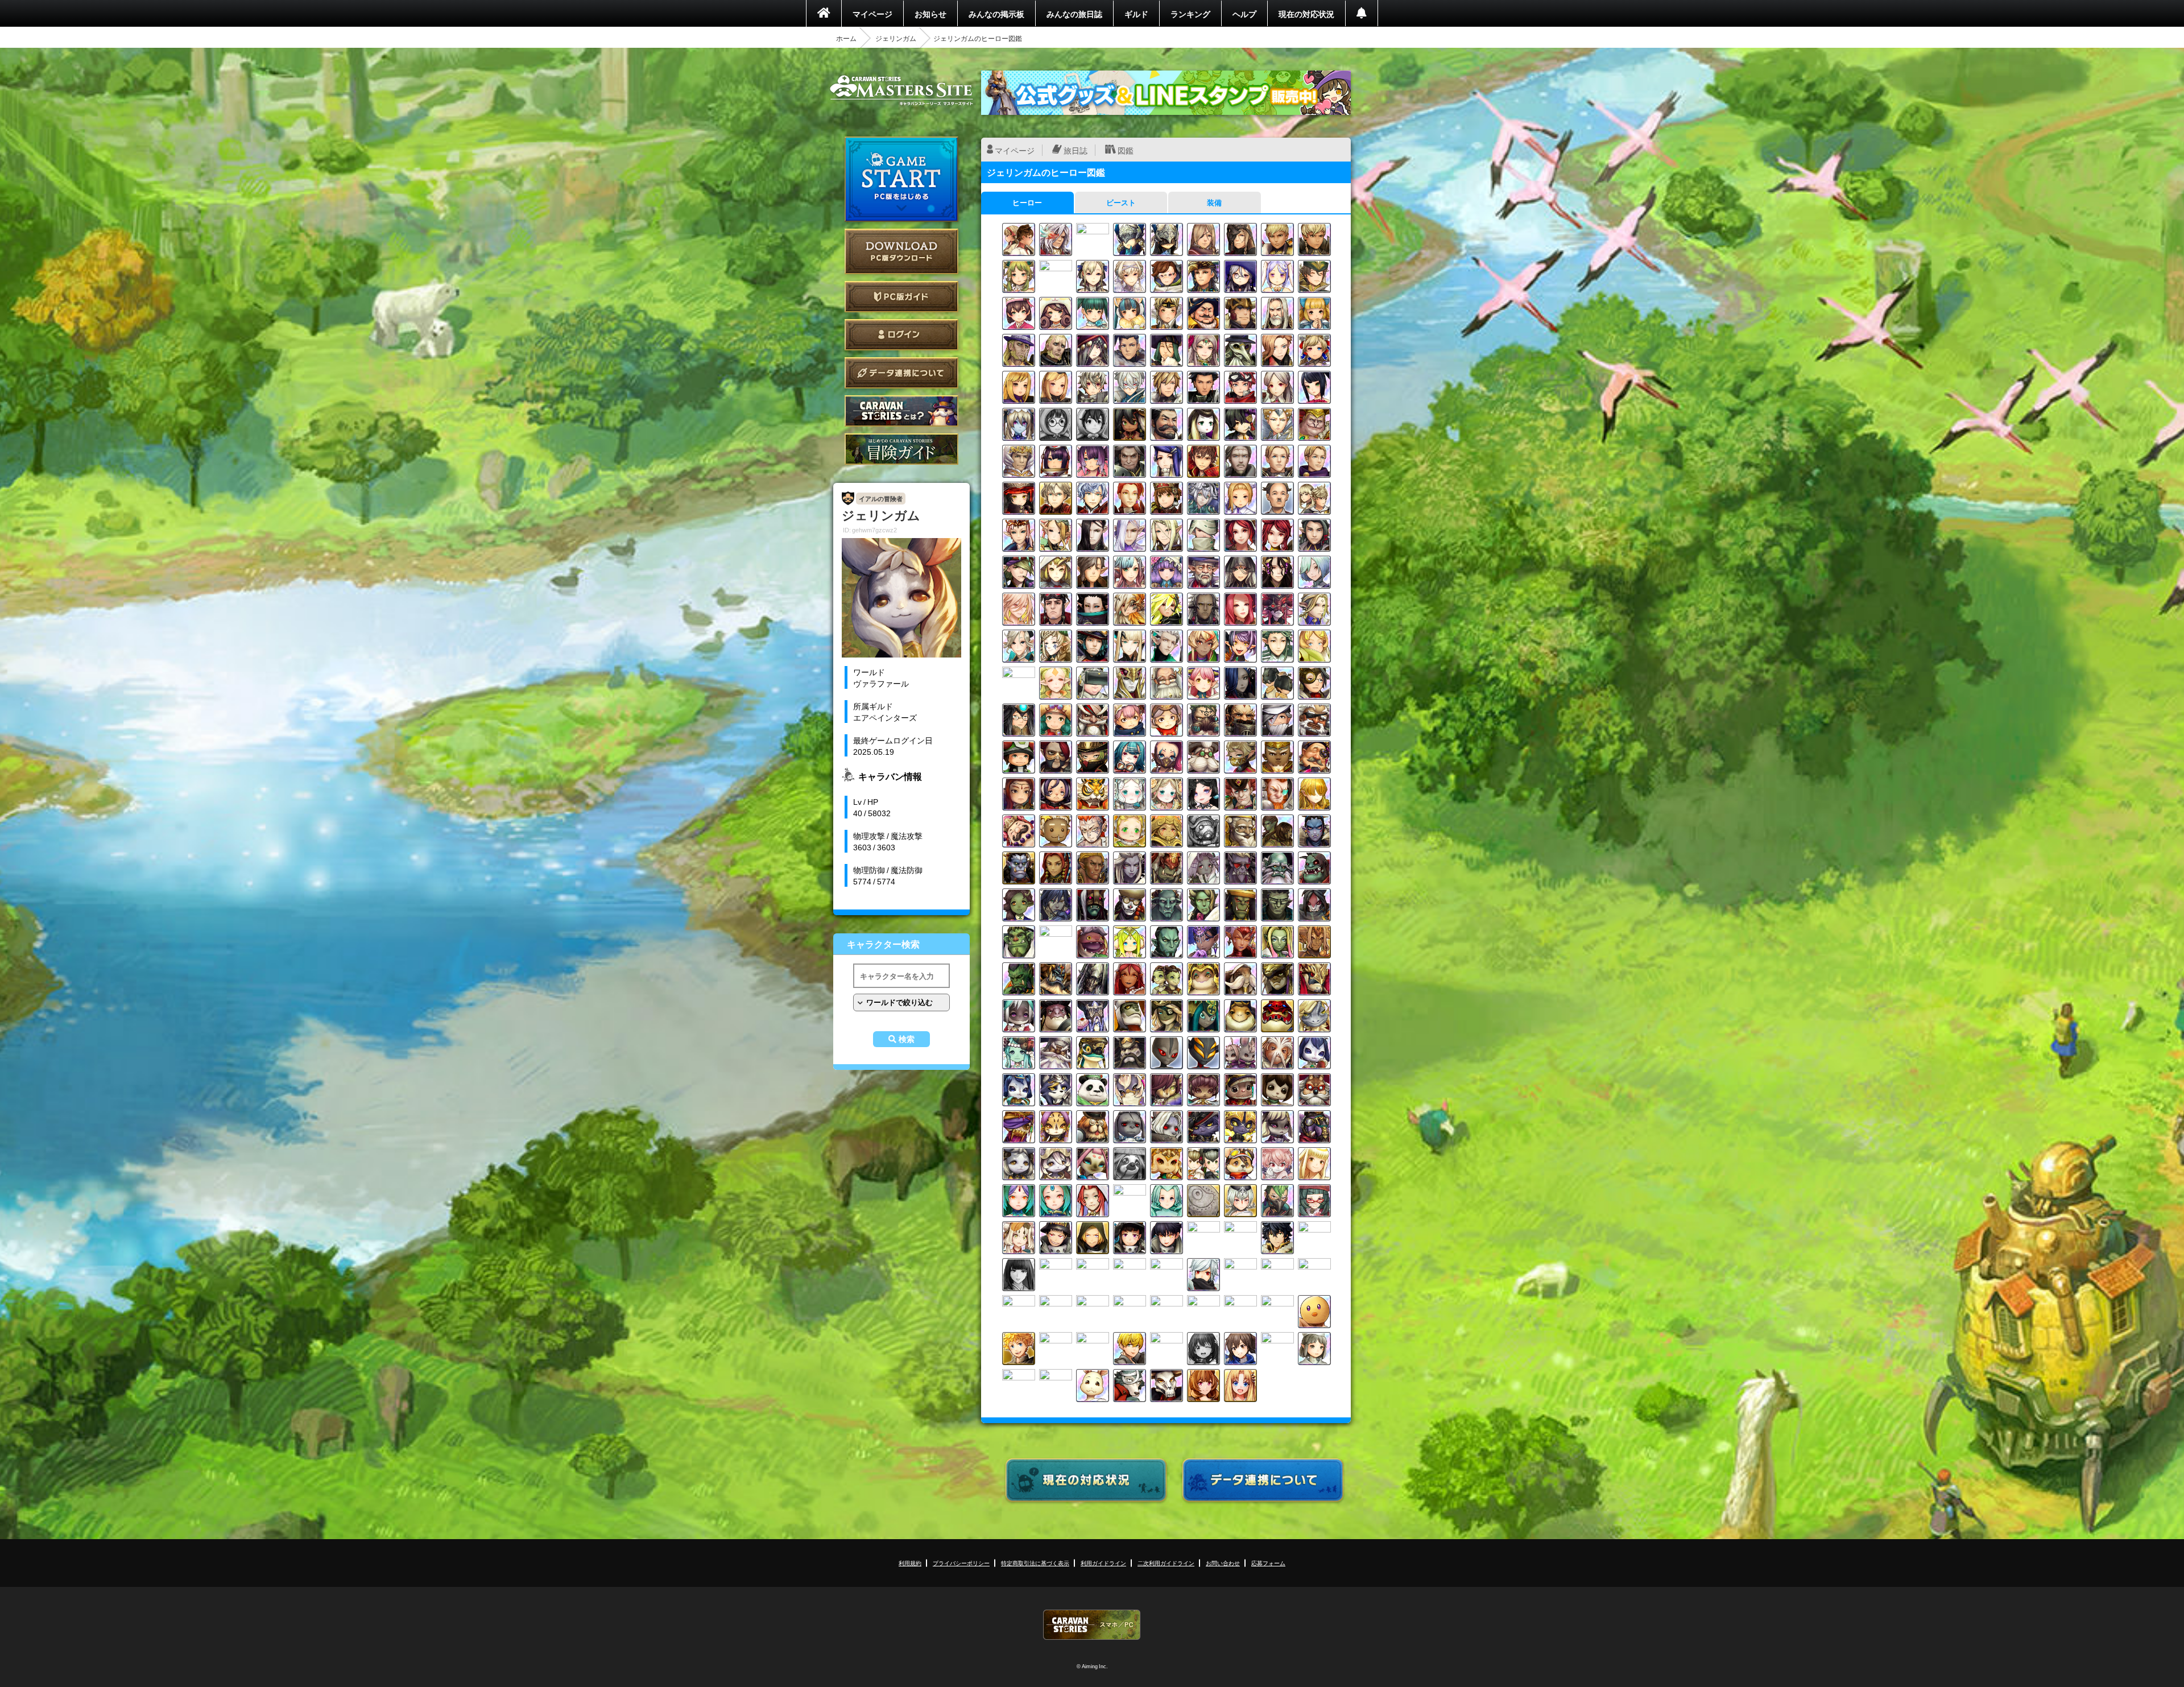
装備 (1214, 202)
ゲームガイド (901, 449)
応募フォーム (1268, 1563)
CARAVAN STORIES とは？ (901, 411)
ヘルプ (1244, 14)
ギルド (1136, 14)
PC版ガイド (901, 297)
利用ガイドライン (1103, 1563)
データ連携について (901, 373)
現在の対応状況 (1306, 14)
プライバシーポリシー (961, 1563)
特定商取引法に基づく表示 (1035, 1563)
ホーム (846, 38)
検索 (907, 1039)
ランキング (1190, 14)
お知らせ (930, 14)
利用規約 (910, 1563)
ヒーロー (1027, 202)
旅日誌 (1076, 150)
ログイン (901, 335)
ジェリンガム (896, 38)
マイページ (872, 14)
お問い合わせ (1223, 1563)
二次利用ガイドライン (1166, 1563)
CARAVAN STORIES (1092, 1625)
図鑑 (1126, 150)
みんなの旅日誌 (1074, 14)
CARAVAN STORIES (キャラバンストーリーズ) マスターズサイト (901, 90)
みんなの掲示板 (996, 14)
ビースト (1121, 202)
